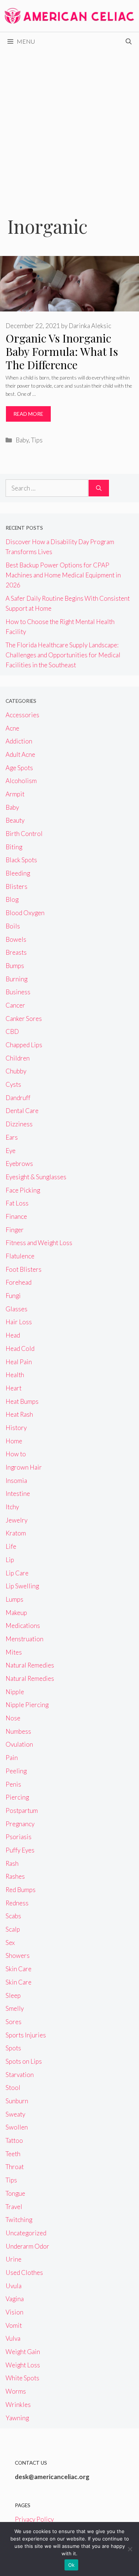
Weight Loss (23, 2365)
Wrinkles (18, 2405)
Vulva (13, 2338)
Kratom (16, 1533)
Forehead (19, 1282)
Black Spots (21, 860)
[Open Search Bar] (129, 41)
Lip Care (17, 1573)
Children (18, 1058)
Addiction (19, 741)
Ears (12, 1137)
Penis (13, 1784)
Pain (12, 1758)
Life (11, 1546)
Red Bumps (21, 1890)
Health (15, 1375)
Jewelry (16, 1520)
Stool (13, 2088)
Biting (14, 847)
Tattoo (14, 2140)
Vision (14, 2312)
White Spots (22, 2378)
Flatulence (20, 1256)
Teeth (13, 2154)
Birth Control (24, 834)
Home (14, 1441)
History (16, 1428)
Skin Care (19, 1969)
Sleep (13, 1995)
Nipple (15, 1692)
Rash (12, 1863)
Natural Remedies (30, 1665)
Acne (12, 728)
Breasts (16, 952)
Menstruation (24, 1639)
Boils (13, 926)
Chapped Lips (24, 1045)
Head (13, 1335)
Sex (10, 1943)
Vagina (15, 2299)
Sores (14, 2022)
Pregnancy (20, 1824)
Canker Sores (24, 1019)
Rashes (15, 1876)
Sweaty (15, 2114)
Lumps (14, 1599)
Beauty (15, 820)
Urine (14, 2259)
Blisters (16, 886)
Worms (16, 2391)
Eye (11, 1151)
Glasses (16, 1309)
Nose (13, 1718)
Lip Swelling (22, 1586)
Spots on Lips (24, 2061)
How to (16, 1454)
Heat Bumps (22, 1401)
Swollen (17, 2127)
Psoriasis (19, 1837)
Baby (22, 440)
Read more (28, 414)
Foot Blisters (24, 1269)
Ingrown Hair (24, 1467)
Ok (72, 2565)
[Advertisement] (69, 124)
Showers (18, 1955)
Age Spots (19, 768)
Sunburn (17, 2101)
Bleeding (18, 873)
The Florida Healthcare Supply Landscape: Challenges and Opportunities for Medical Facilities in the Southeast (63, 655)
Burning (16, 979)
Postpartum (22, 1810)
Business (18, 992)
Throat (15, 2167)
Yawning (17, 2418)
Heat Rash (19, 1414)
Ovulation (19, 1744)
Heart (14, 1388)
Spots (13, 2048)
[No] (130, 2549)
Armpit (15, 794)
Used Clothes (24, 2272)
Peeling (16, 1771)
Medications (23, 1626)
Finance (16, 1216)
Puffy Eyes (20, 1850)
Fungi (13, 1296)
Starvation (20, 2075)
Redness (17, 1903)
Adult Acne (20, 754)
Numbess (18, 1731)
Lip (10, 1560)
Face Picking (23, 1190)
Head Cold (20, 1348)
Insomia (16, 1481)
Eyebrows (19, 1164)
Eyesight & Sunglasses (36, 1177)
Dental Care (22, 1111)
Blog (12, 899)
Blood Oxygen (25, 913)
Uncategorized (26, 2233)
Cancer (15, 1005)
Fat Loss (17, 1203)
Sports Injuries (26, 2035)
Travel (14, 2207)
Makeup (16, 1613)
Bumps (15, 966)
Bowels (16, 939)
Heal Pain (19, 1362)
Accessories (22, 715)
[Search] (99, 488)
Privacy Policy (34, 2519)
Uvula (14, 2286)
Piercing (17, 1797)
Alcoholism (21, 781)
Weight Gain (23, 2352)
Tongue (15, 2193)
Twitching (19, 2220)
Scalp (13, 1929)
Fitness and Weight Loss (39, 1243)
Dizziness (19, 1124)
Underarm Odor (27, 2246)
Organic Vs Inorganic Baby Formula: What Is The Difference (62, 351)
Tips (37, 440)
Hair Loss (19, 1322)
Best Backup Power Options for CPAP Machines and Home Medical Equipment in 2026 (63, 575)
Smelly (15, 2008)
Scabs (13, 1916)
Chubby (16, 1071)
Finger (15, 1230)
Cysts (13, 1084)
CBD (12, 1031)
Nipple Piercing (27, 1705)
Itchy (12, 1507)
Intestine (18, 1493)
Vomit (14, 2325)
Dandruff (18, 1098)
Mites (14, 1652)
